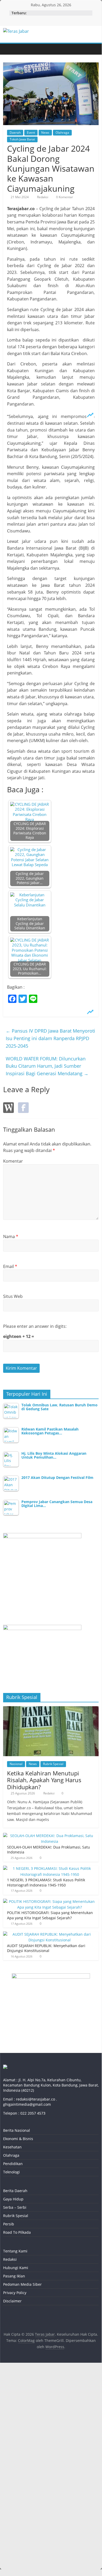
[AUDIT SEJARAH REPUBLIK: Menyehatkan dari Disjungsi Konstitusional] (50, 1934)
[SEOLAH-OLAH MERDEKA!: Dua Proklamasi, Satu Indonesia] (50, 1836)
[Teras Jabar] (8, 49)
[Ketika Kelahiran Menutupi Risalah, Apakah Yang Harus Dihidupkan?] (51, 1709)
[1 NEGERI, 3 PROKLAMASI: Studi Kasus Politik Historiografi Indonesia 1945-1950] (50, 1868)
